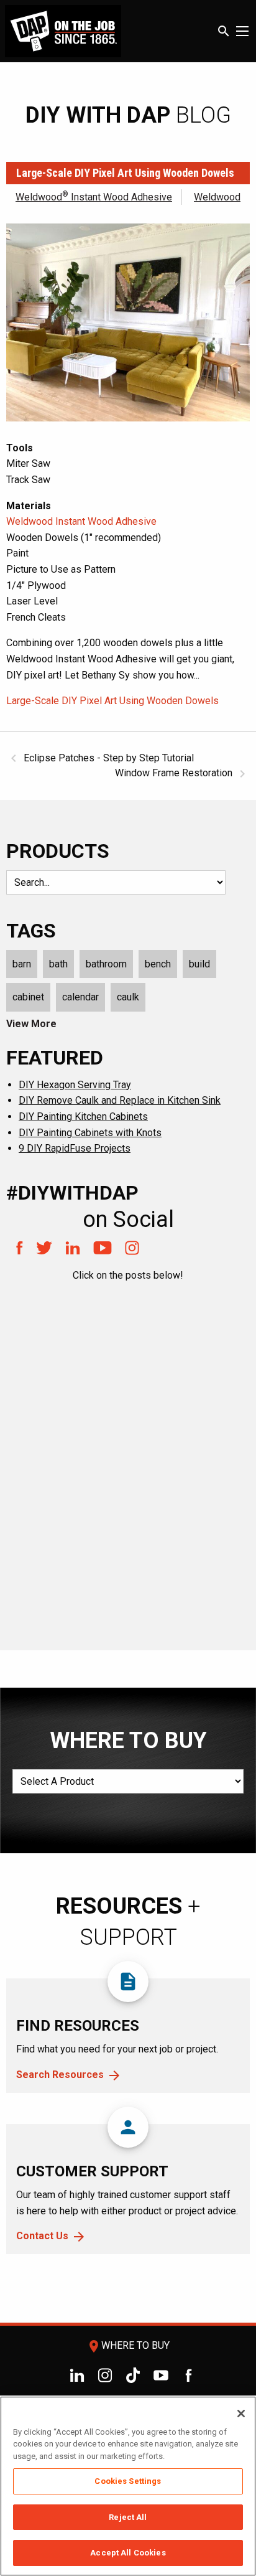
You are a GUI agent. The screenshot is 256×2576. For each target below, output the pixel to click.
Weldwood (217, 197)
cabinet (28, 997)
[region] (128, 2486)
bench (158, 964)
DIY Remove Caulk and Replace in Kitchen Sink (120, 1100)
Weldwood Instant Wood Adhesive (94, 197)
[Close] (241, 2414)
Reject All (128, 2517)
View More (31, 1024)
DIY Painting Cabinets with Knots (90, 1133)
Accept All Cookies (128, 2553)
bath (58, 964)
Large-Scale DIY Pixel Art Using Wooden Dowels (112, 701)
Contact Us (42, 2236)
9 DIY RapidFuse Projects (75, 1148)
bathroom (106, 964)
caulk (128, 997)
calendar (80, 997)
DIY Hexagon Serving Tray (75, 1085)
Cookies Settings (128, 2481)
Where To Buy (128, 2345)
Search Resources (60, 2075)
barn (22, 964)
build (199, 964)
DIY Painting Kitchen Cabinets (83, 1116)
